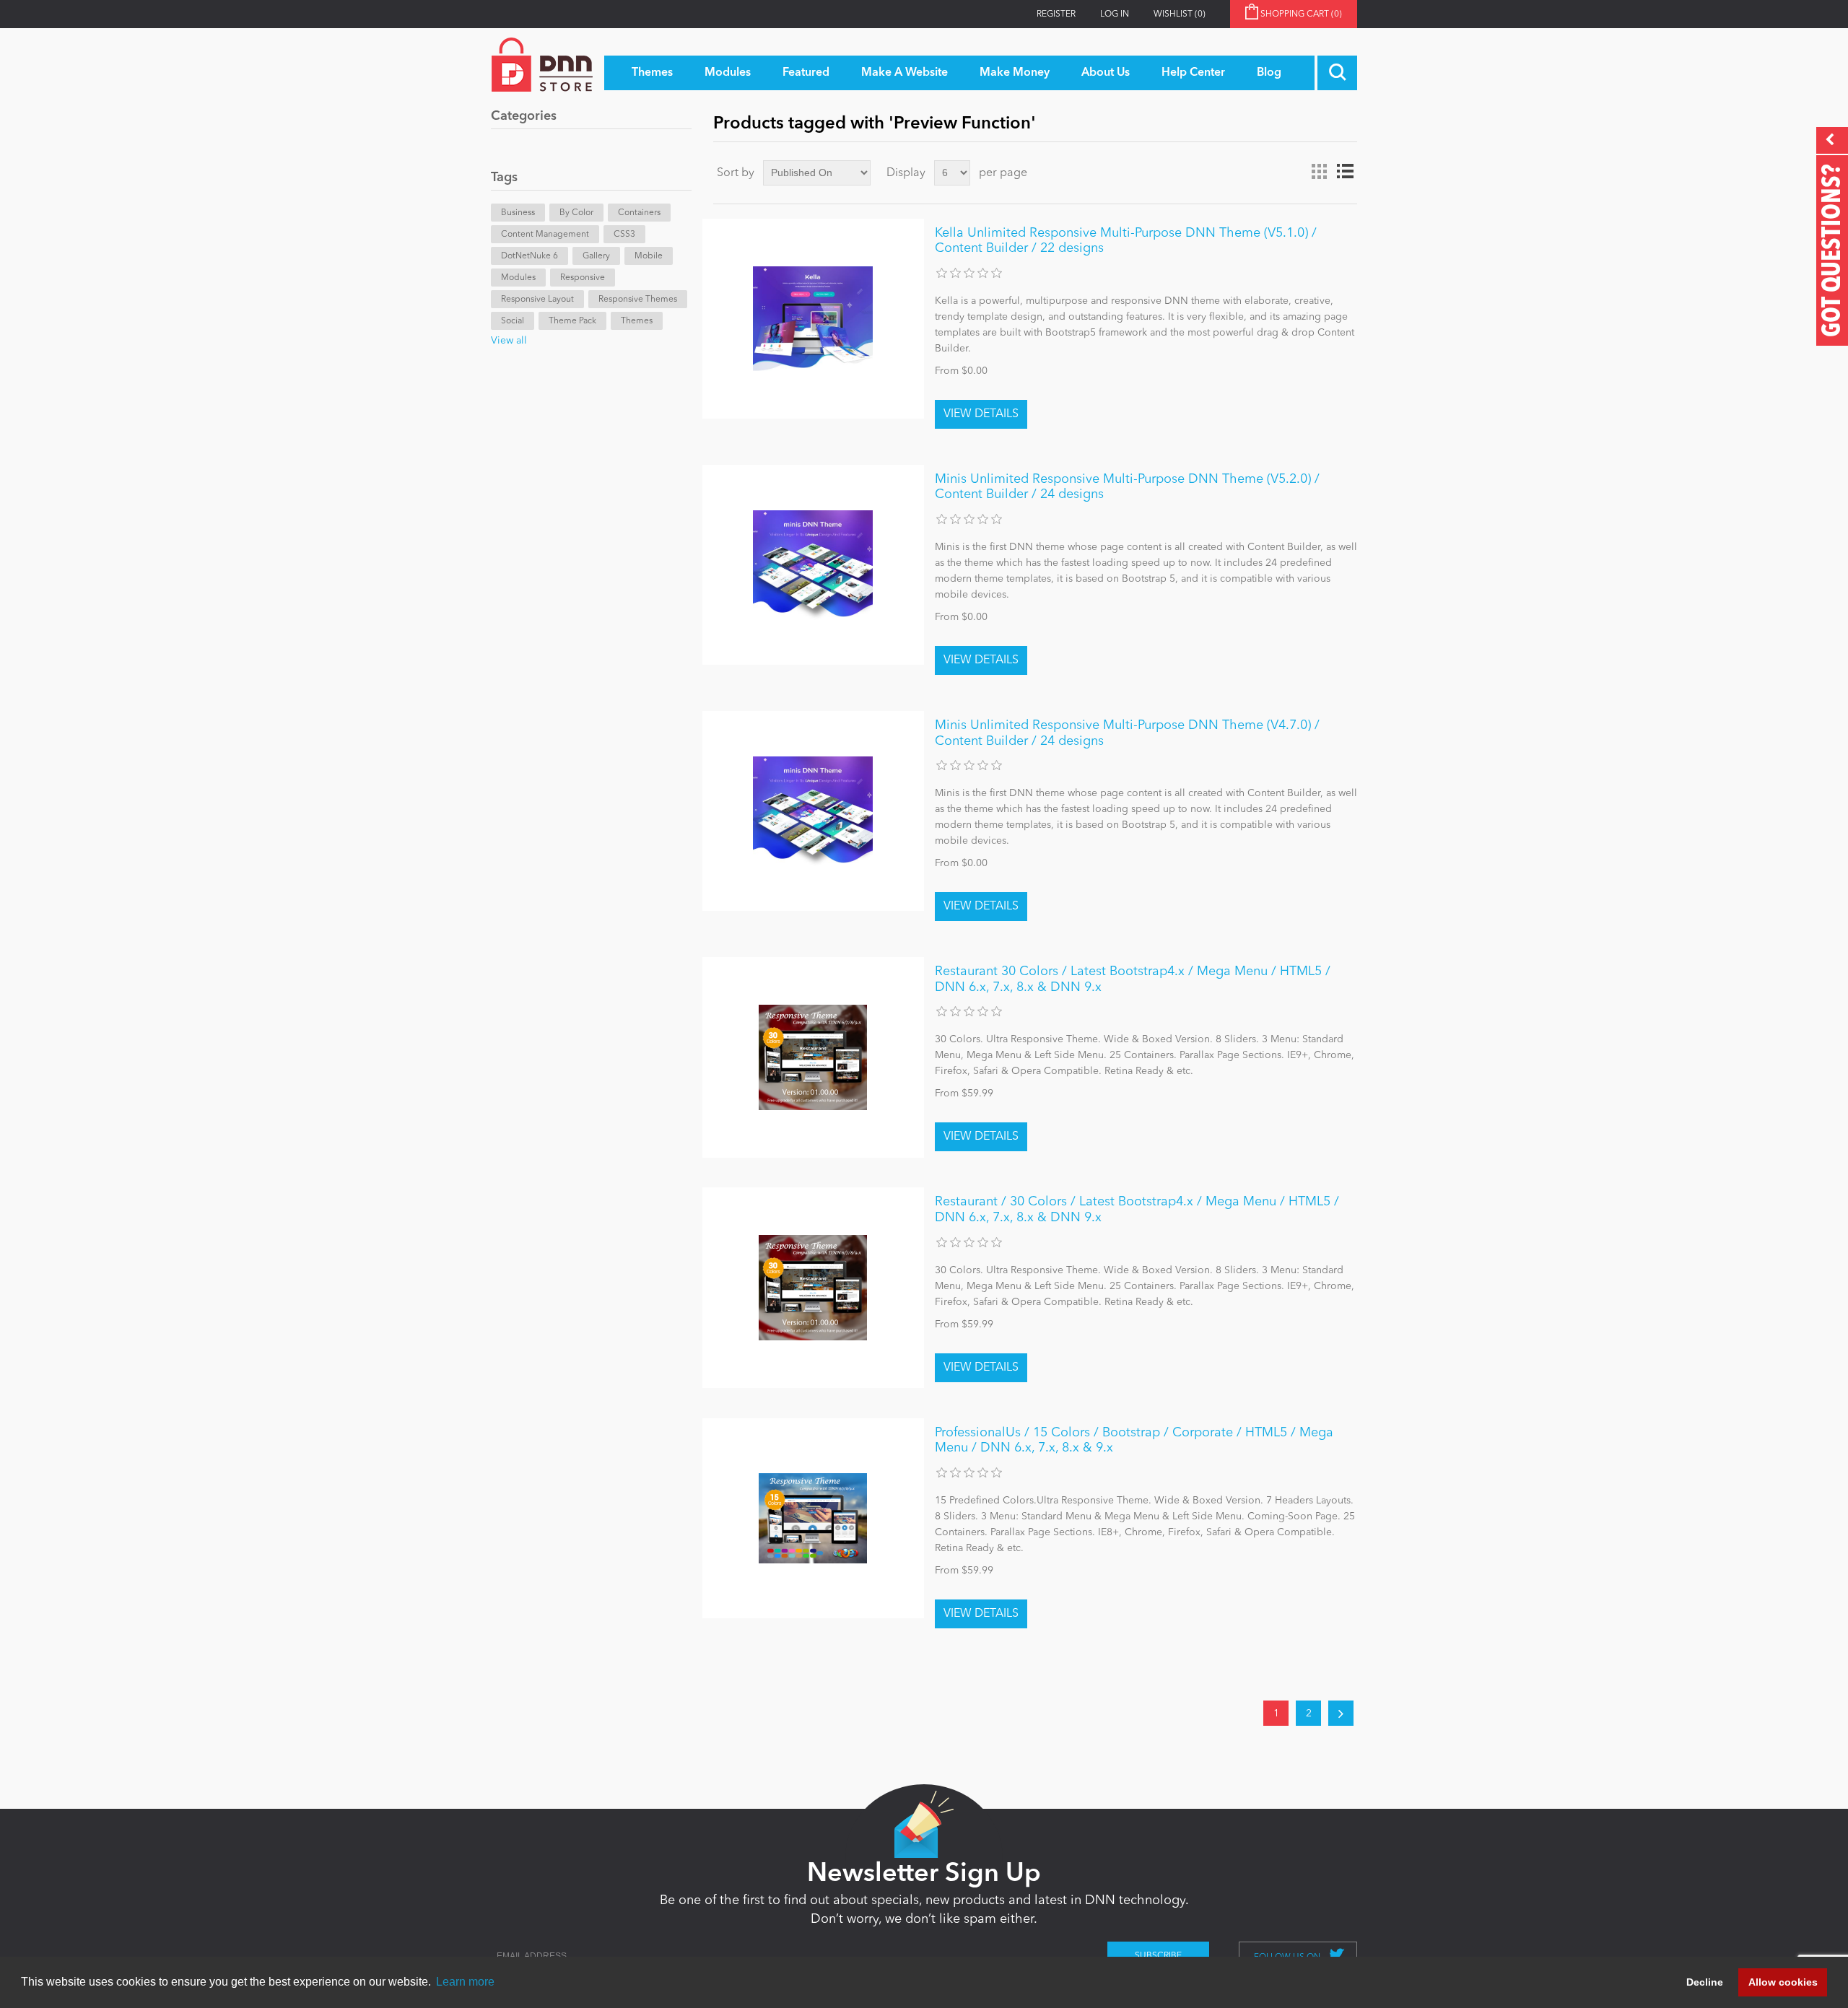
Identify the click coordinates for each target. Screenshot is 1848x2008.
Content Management (545, 235)
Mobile (649, 256)
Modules (518, 278)
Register (1056, 14)
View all (509, 341)
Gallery (596, 256)
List (1345, 172)
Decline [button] (1705, 1982)
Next (1341, 1713)
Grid (1319, 172)
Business (518, 213)
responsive (583, 278)
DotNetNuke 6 (529, 256)
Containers (639, 213)
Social (513, 321)
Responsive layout (537, 300)
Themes (637, 321)
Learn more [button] (465, 1982)
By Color (576, 213)
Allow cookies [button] (1783, 1982)
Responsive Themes (638, 300)
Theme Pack (572, 321)
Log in (1115, 14)
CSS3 (624, 235)
